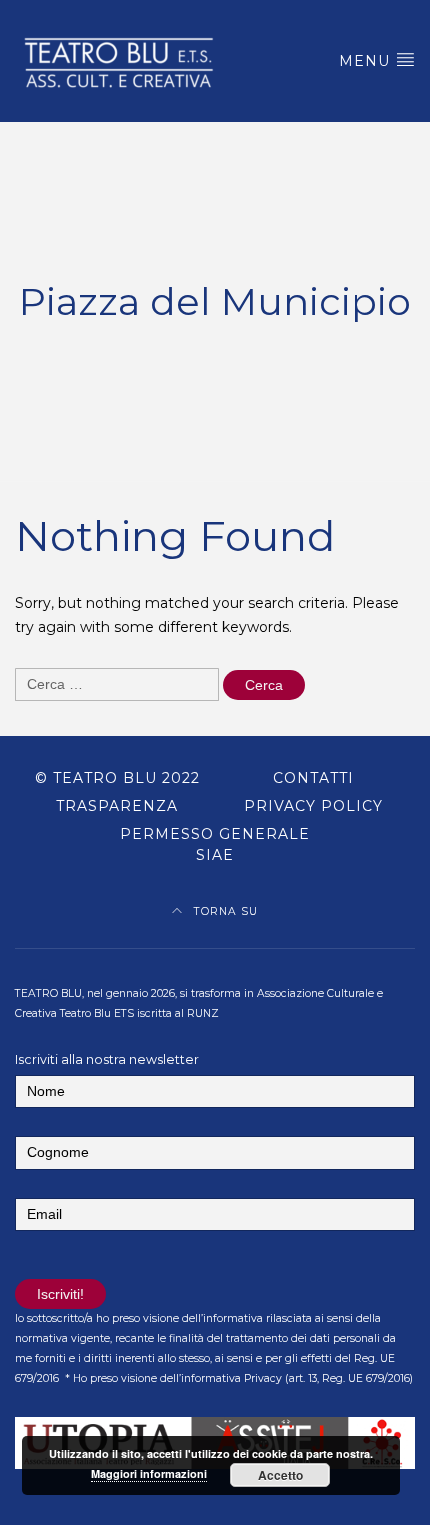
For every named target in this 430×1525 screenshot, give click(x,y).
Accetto (280, 1475)
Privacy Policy (313, 806)
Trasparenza (117, 806)
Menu (367, 61)
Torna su (224, 911)
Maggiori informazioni (149, 1473)
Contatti (313, 778)
